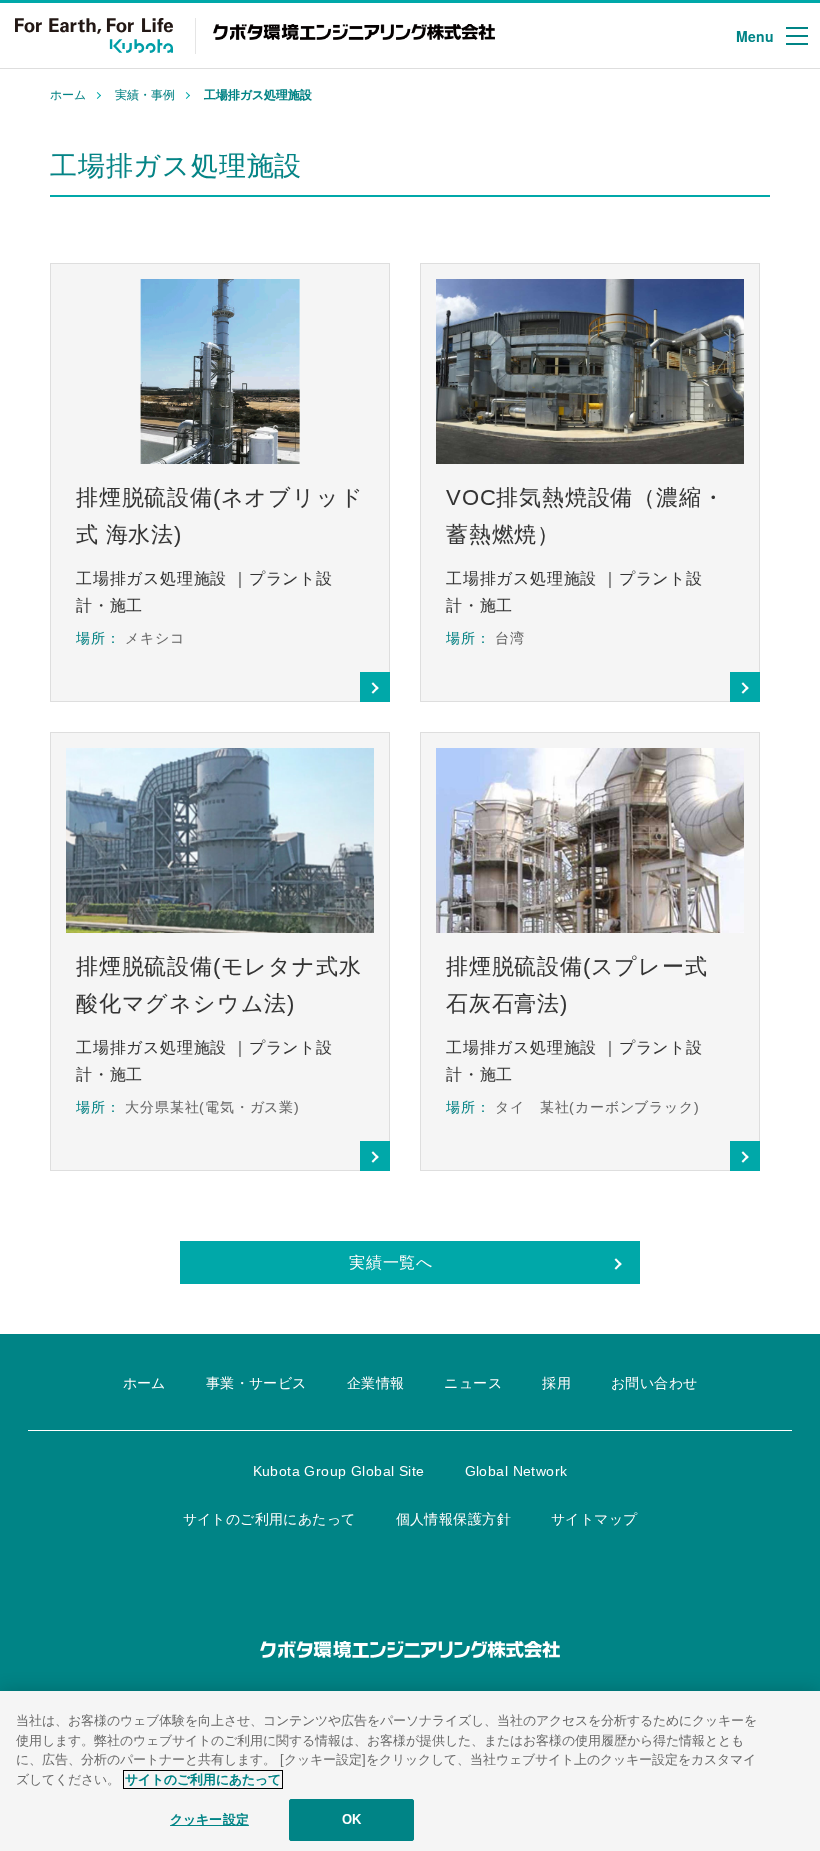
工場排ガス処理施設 (258, 95)
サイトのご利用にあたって (203, 1779)
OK (351, 1819)
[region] (410, 1771)
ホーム (68, 95)
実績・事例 (145, 95)
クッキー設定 (209, 1819)
